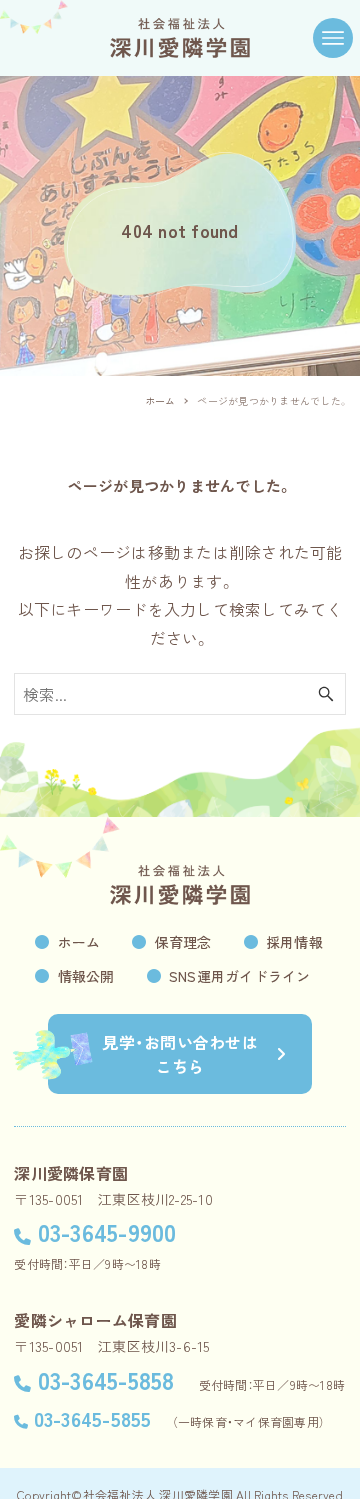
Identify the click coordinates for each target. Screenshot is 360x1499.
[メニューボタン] (333, 38)
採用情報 (294, 942)
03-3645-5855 (92, 1418)
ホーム (79, 942)
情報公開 (86, 976)
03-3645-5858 (106, 1379)
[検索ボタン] (326, 694)
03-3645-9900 (107, 1231)
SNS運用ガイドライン (240, 976)
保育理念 (183, 942)
